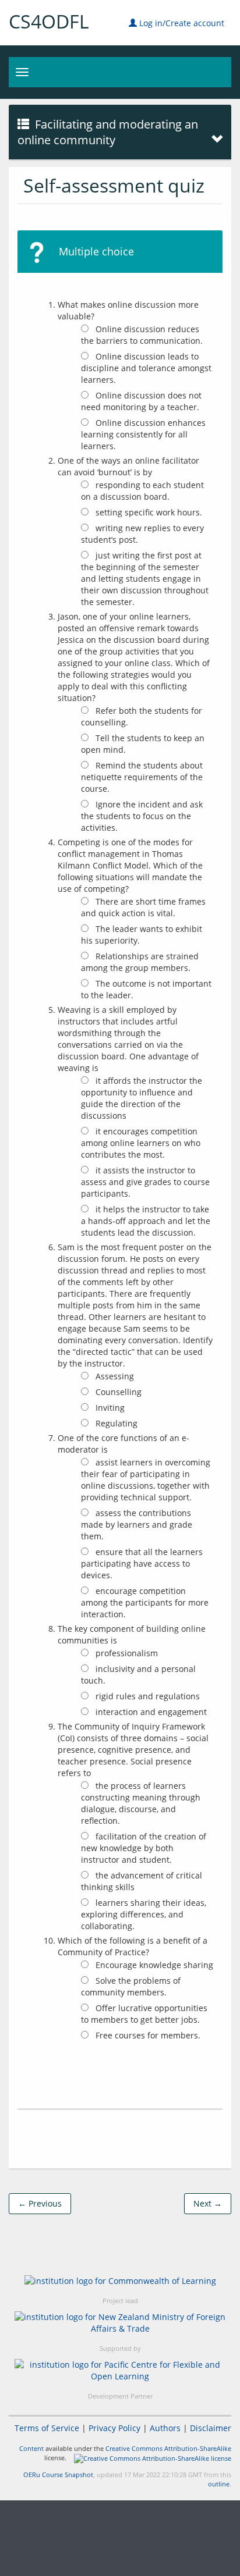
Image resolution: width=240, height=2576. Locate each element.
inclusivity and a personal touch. (138, 1675)
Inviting (109, 1408)
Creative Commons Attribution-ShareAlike (168, 2448)
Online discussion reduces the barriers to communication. (142, 335)
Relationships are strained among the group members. (140, 962)
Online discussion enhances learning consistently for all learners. (143, 434)
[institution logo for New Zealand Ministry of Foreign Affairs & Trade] (120, 2323)
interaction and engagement (150, 1712)
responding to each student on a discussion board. (142, 491)
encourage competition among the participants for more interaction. (145, 1602)
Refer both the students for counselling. (142, 716)
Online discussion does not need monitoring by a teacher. (141, 401)
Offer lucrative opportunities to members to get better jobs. (144, 2014)
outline (219, 2484)
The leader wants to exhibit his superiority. (142, 935)
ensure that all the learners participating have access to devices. (142, 1563)
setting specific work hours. (148, 512)
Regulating (115, 1423)
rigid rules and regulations (147, 1696)
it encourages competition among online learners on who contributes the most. (141, 1143)
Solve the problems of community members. (131, 1986)
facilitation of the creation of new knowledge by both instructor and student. (144, 1848)
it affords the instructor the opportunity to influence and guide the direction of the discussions (142, 1098)
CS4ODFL (49, 21)
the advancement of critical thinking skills (142, 1881)
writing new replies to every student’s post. (142, 534)
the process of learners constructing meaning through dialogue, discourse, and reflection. (141, 1803)
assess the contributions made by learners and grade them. (137, 1524)
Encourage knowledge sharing (153, 1965)
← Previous (40, 2203)
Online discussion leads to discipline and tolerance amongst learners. (146, 368)
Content (31, 2448)
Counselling (117, 1392)
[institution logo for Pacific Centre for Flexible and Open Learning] (120, 2371)
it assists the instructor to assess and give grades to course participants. (145, 1182)
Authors (165, 2428)
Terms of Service (47, 2428)
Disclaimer (211, 2428)
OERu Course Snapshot (58, 2474)
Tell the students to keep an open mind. (143, 744)
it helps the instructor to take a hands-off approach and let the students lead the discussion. (146, 1221)
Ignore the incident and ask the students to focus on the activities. (142, 816)
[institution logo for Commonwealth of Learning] (120, 2281)
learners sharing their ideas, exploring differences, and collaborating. (144, 1914)
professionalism (126, 1653)
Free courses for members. (147, 2035)
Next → (208, 2203)
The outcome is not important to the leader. (146, 989)
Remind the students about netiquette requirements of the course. (142, 777)
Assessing (114, 1376)
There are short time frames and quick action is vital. (143, 907)
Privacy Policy (114, 2428)
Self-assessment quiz (114, 185)
